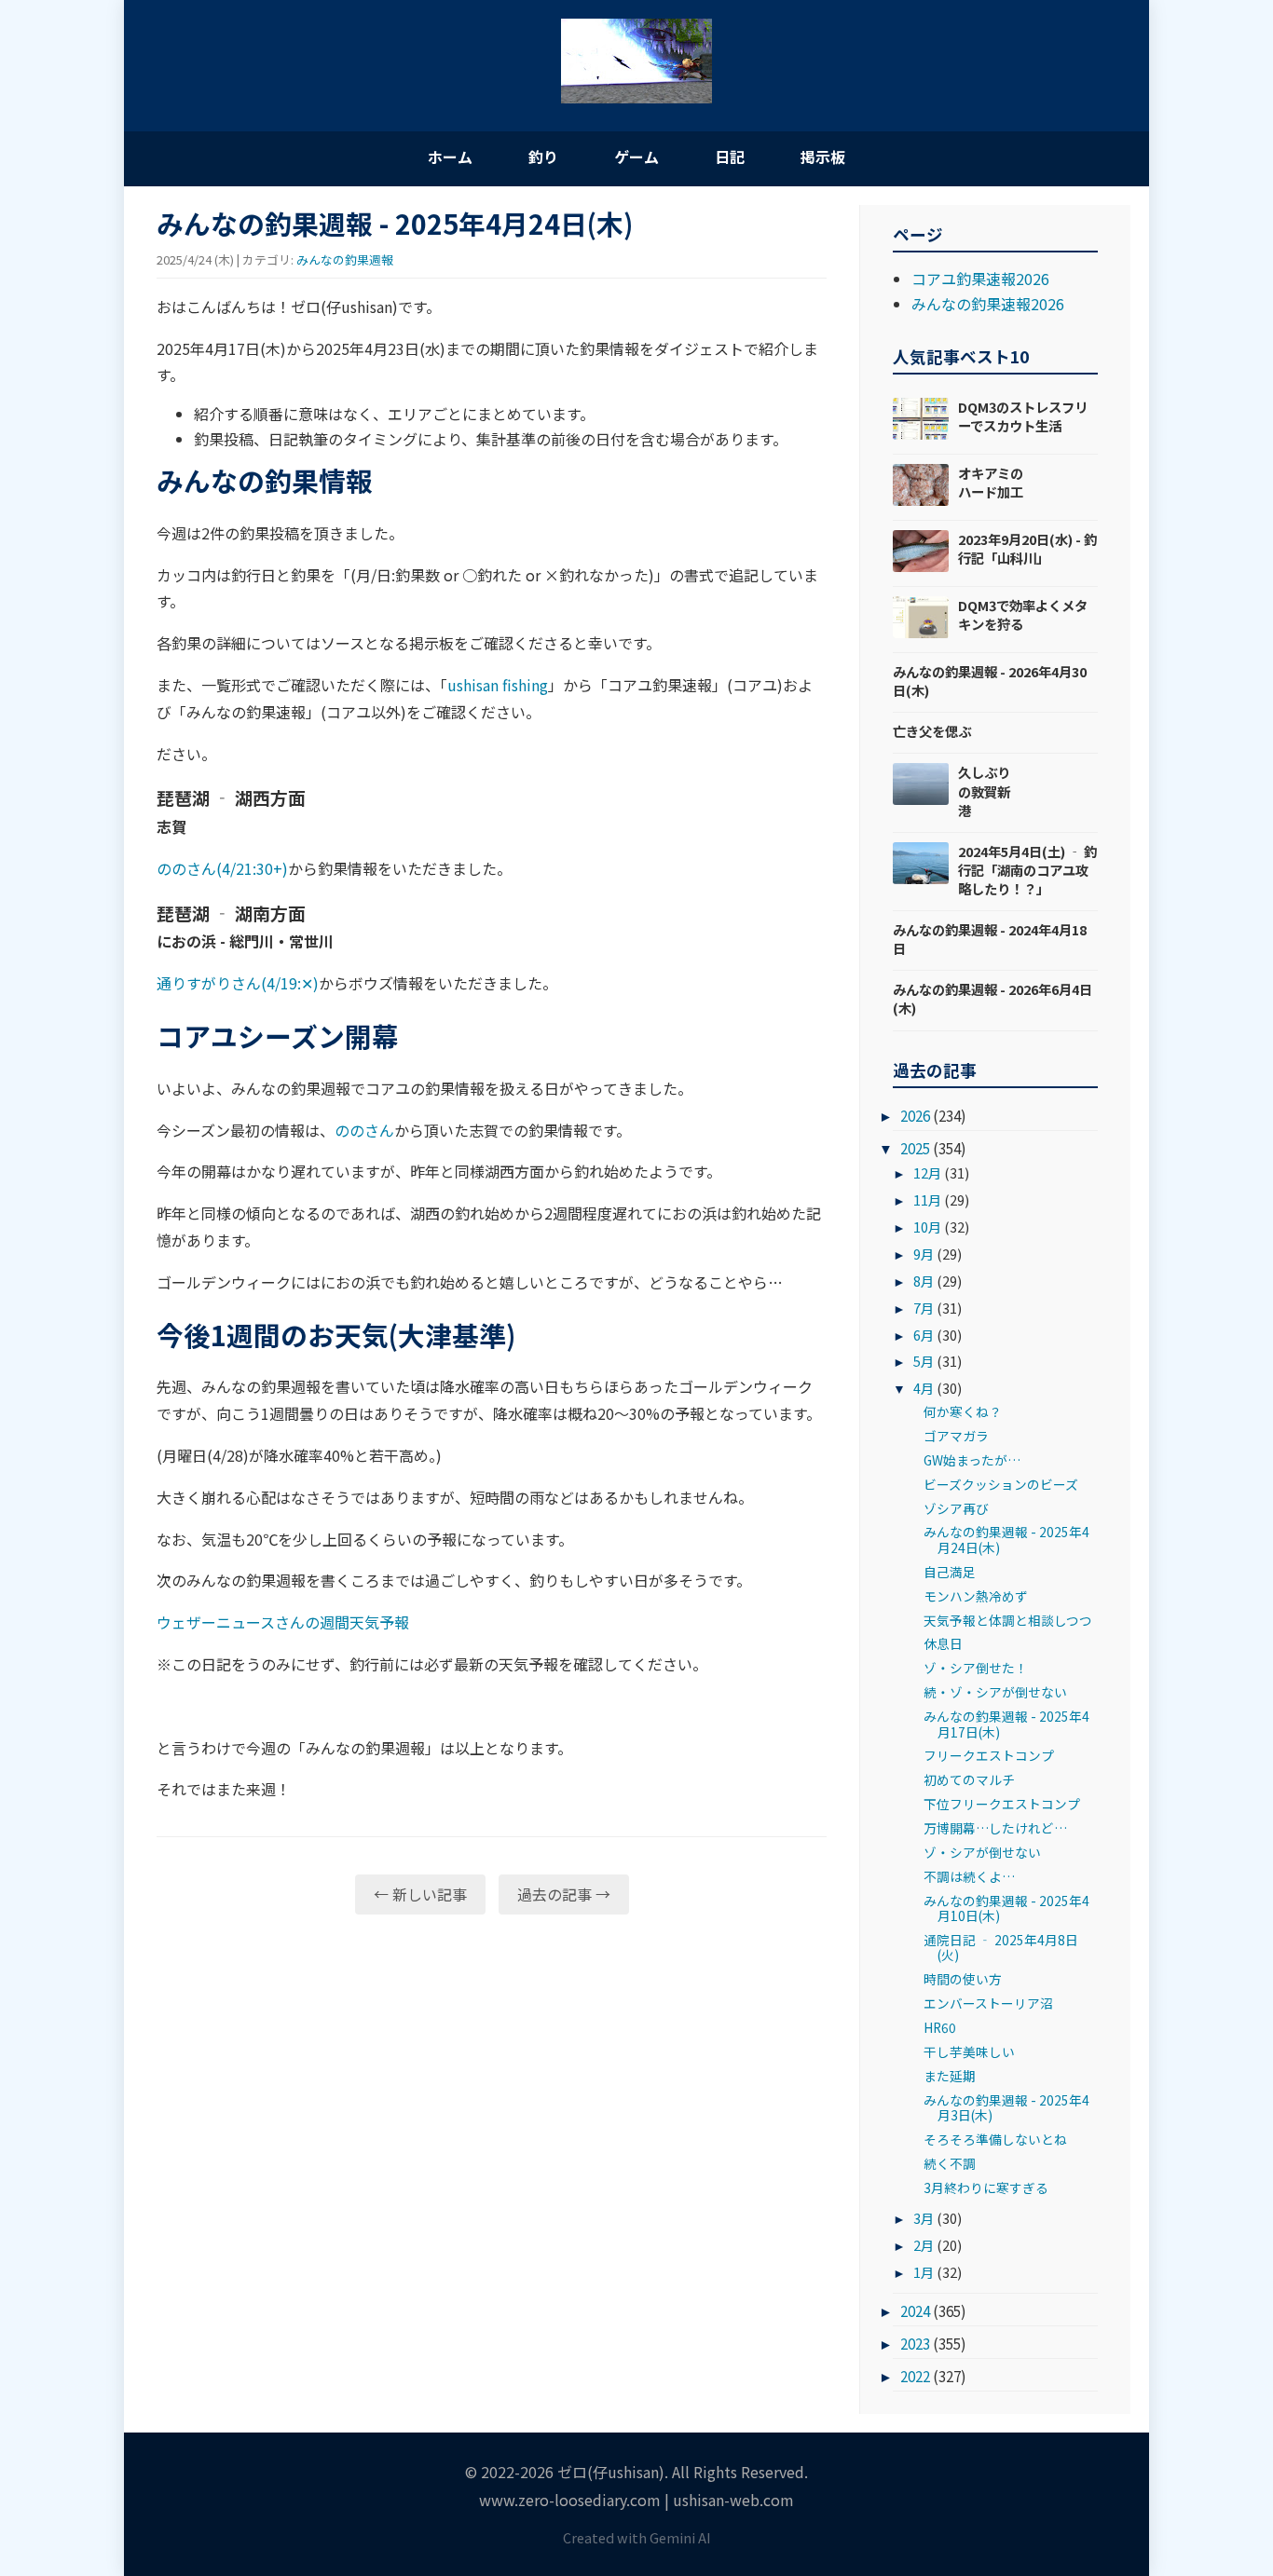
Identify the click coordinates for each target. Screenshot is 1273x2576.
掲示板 (823, 157)
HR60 (940, 2027)
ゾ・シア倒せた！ (976, 1668)
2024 (915, 2310)
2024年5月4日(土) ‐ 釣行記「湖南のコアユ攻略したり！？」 (1027, 870)
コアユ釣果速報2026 (980, 279)
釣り (543, 157)
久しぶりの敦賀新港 (984, 791)
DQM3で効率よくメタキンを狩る (1023, 614)
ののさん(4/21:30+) (222, 868)
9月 (924, 1254)
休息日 (943, 1643)
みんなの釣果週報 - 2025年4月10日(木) (1006, 1908)
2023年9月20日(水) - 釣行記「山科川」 (1027, 548)
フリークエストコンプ (989, 1755)
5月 (924, 1361)
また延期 (950, 2076)
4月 (924, 1388)
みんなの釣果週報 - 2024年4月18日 (990, 939)
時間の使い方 (963, 1979)
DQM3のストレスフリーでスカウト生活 (1023, 416)
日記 (730, 157)
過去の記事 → (564, 1894)
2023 (915, 2343)
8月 (924, 1281)
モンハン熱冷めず (976, 1596)
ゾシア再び (956, 1508)
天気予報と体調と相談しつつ (1008, 1620)
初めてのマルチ (969, 1779)
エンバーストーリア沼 (988, 2003)
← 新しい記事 (420, 1894)
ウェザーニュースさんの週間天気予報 (283, 1622)
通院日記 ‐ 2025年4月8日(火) (1001, 1947)
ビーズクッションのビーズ (1001, 1484)
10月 (927, 1227)
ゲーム (636, 157)
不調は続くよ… (969, 1876)
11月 (927, 1199)
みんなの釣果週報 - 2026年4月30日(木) (990, 681)
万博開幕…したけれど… (995, 1828)
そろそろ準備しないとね (995, 2139)
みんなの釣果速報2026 (988, 304)
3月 (924, 2218)
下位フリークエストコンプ (1002, 1804)
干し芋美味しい (969, 2051)
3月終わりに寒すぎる (986, 2188)
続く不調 (950, 2163)
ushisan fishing (498, 685)
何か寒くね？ (963, 1411)
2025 (915, 1148)
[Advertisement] (492, 2073)
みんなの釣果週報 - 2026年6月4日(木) (992, 998)
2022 (915, 2376)
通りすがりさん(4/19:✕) (238, 983)
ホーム (450, 157)
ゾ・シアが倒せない (982, 1852)
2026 (915, 1115)
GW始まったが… (972, 1460)
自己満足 (950, 1572)
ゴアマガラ (956, 1436)
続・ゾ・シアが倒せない (995, 1692)
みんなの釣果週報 (345, 259)
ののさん (364, 1130)
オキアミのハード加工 (991, 482)
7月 (924, 1308)
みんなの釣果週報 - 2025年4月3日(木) (1006, 2107)
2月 (924, 2245)
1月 (924, 2272)
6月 (924, 1335)
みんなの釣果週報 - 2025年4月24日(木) (1006, 1539)
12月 (927, 1172)
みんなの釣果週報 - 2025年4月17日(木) (1006, 1724)
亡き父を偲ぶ (932, 731)
